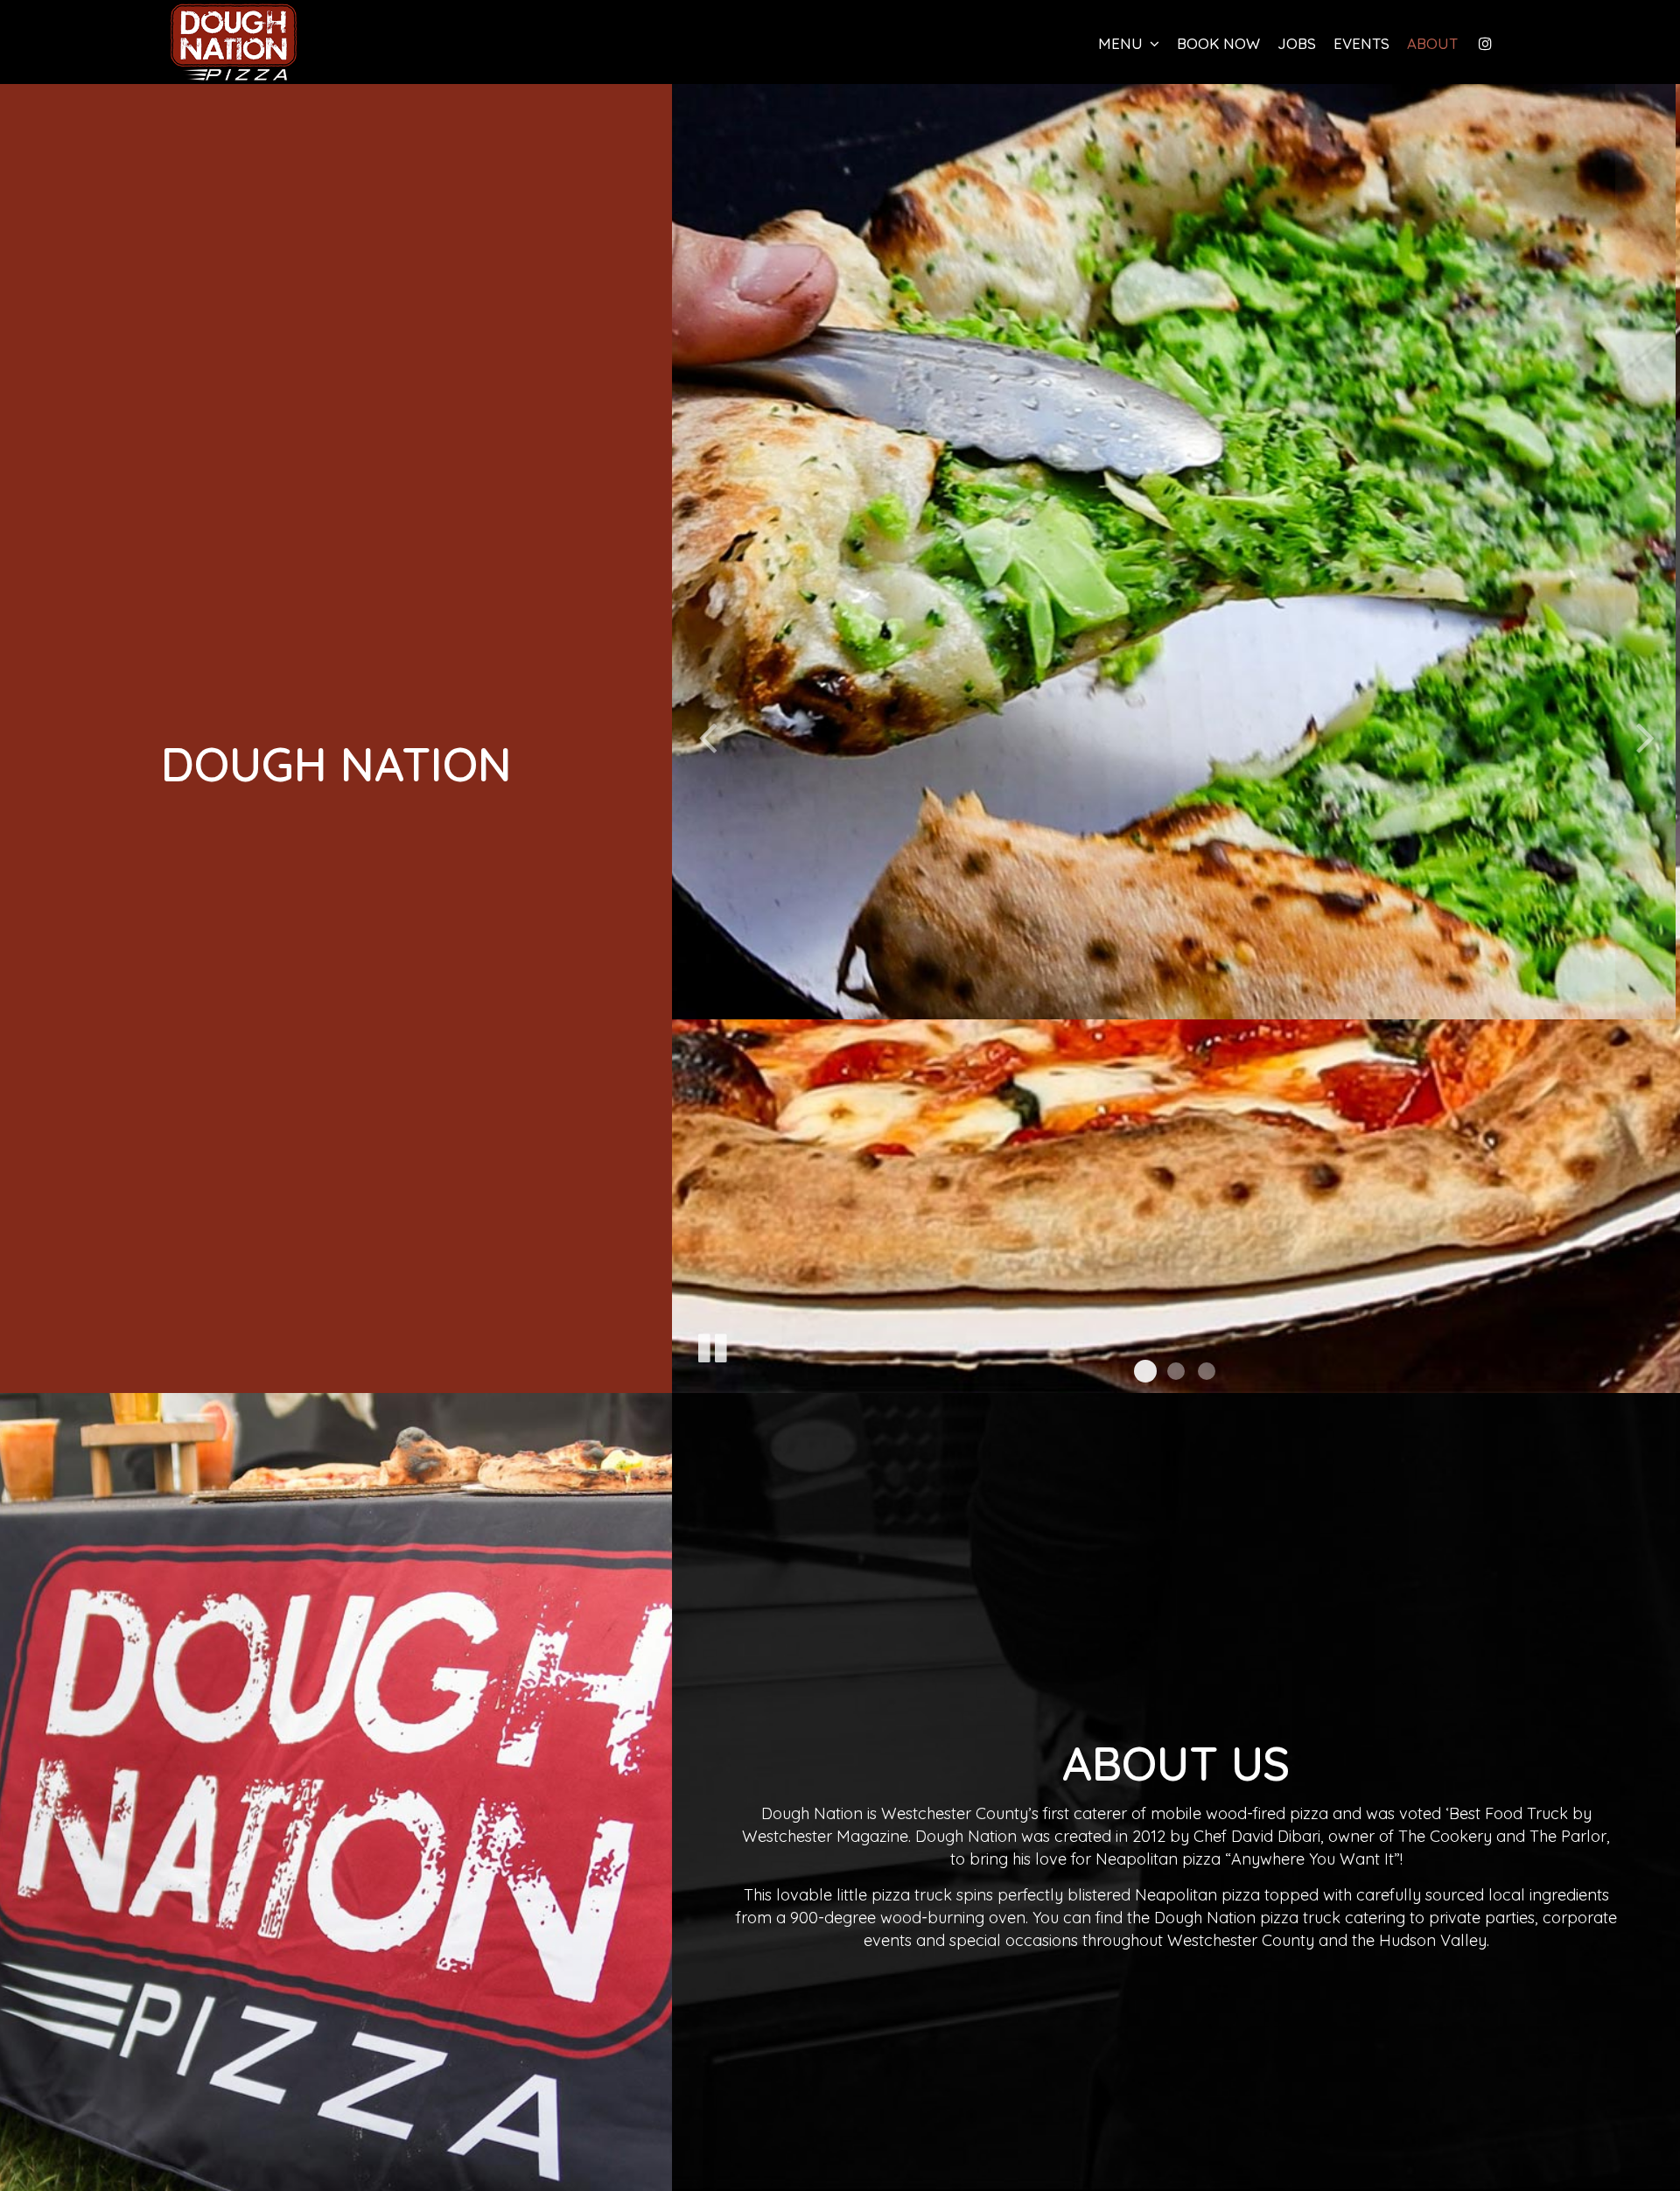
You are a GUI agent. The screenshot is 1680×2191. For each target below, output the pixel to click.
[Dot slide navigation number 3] (1207, 1371)
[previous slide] (707, 736)
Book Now (1214, 44)
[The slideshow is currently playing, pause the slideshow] (711, 1345)
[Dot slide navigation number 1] (1145, 1371)
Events (1361, 44)
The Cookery (1445, 1835)
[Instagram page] (1485, 44)
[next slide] (1645, 736)
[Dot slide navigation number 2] (1176, 1371)
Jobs (1297, 44)
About (1432, 44)
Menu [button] (1123, 44)
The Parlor (1568, 1835)
